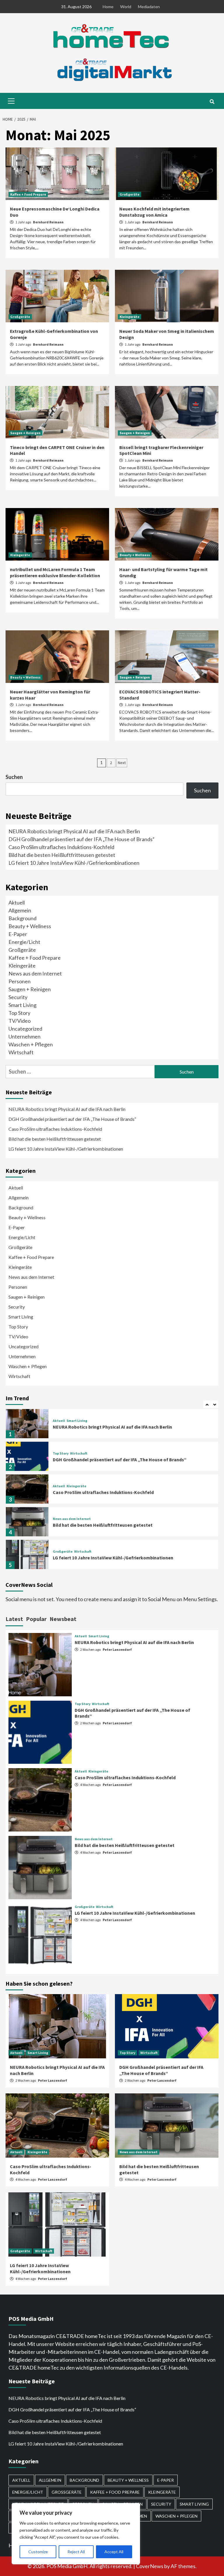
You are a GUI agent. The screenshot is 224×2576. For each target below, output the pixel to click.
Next (122, 763)
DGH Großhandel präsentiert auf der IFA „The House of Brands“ (82, 839)
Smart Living (22, 1005)
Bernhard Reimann (48, 222)
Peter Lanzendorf (117, 1649)
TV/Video (20, 1021)
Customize (38, 2552)
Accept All (114, 2552)
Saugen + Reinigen (25, 433)
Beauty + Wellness (135, 555)
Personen (20, 981)
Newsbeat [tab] (63, 1619)
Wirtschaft (21, 1052)
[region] (76, 2534)
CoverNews (150, 2566)
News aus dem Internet (35, 973)
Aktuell (17, 902)
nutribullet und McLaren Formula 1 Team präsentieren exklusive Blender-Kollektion (55, 572)
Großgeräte (129, 194)
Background (22, 918)
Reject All (76, 2552)
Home (108, 7)
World (126, 7)
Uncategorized (25, 1029)
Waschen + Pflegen (31, 1044)
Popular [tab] (36, 1619)
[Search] (212, 102)
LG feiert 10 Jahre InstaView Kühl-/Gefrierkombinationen (74, 863)
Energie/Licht (24, 942)
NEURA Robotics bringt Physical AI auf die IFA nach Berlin (74, 831)
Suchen (14, 777)
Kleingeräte (129, 317)
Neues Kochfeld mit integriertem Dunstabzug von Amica (154, 212)
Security (18, 997)
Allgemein (20, 910)
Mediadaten (149, 7)
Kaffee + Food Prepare (28, 194)
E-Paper (18, 934)
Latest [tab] (14, 1619)
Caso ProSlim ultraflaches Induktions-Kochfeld (61, 847)
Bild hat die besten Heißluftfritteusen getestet (62, 855)
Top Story (19, 1013)
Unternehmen (24, 1036)
